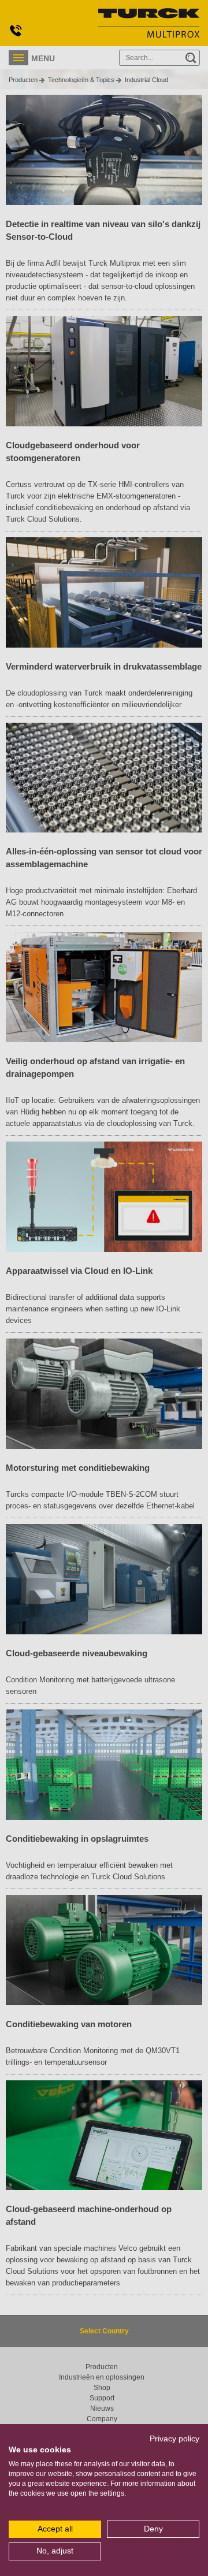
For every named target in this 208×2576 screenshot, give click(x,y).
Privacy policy (174, 2439)
